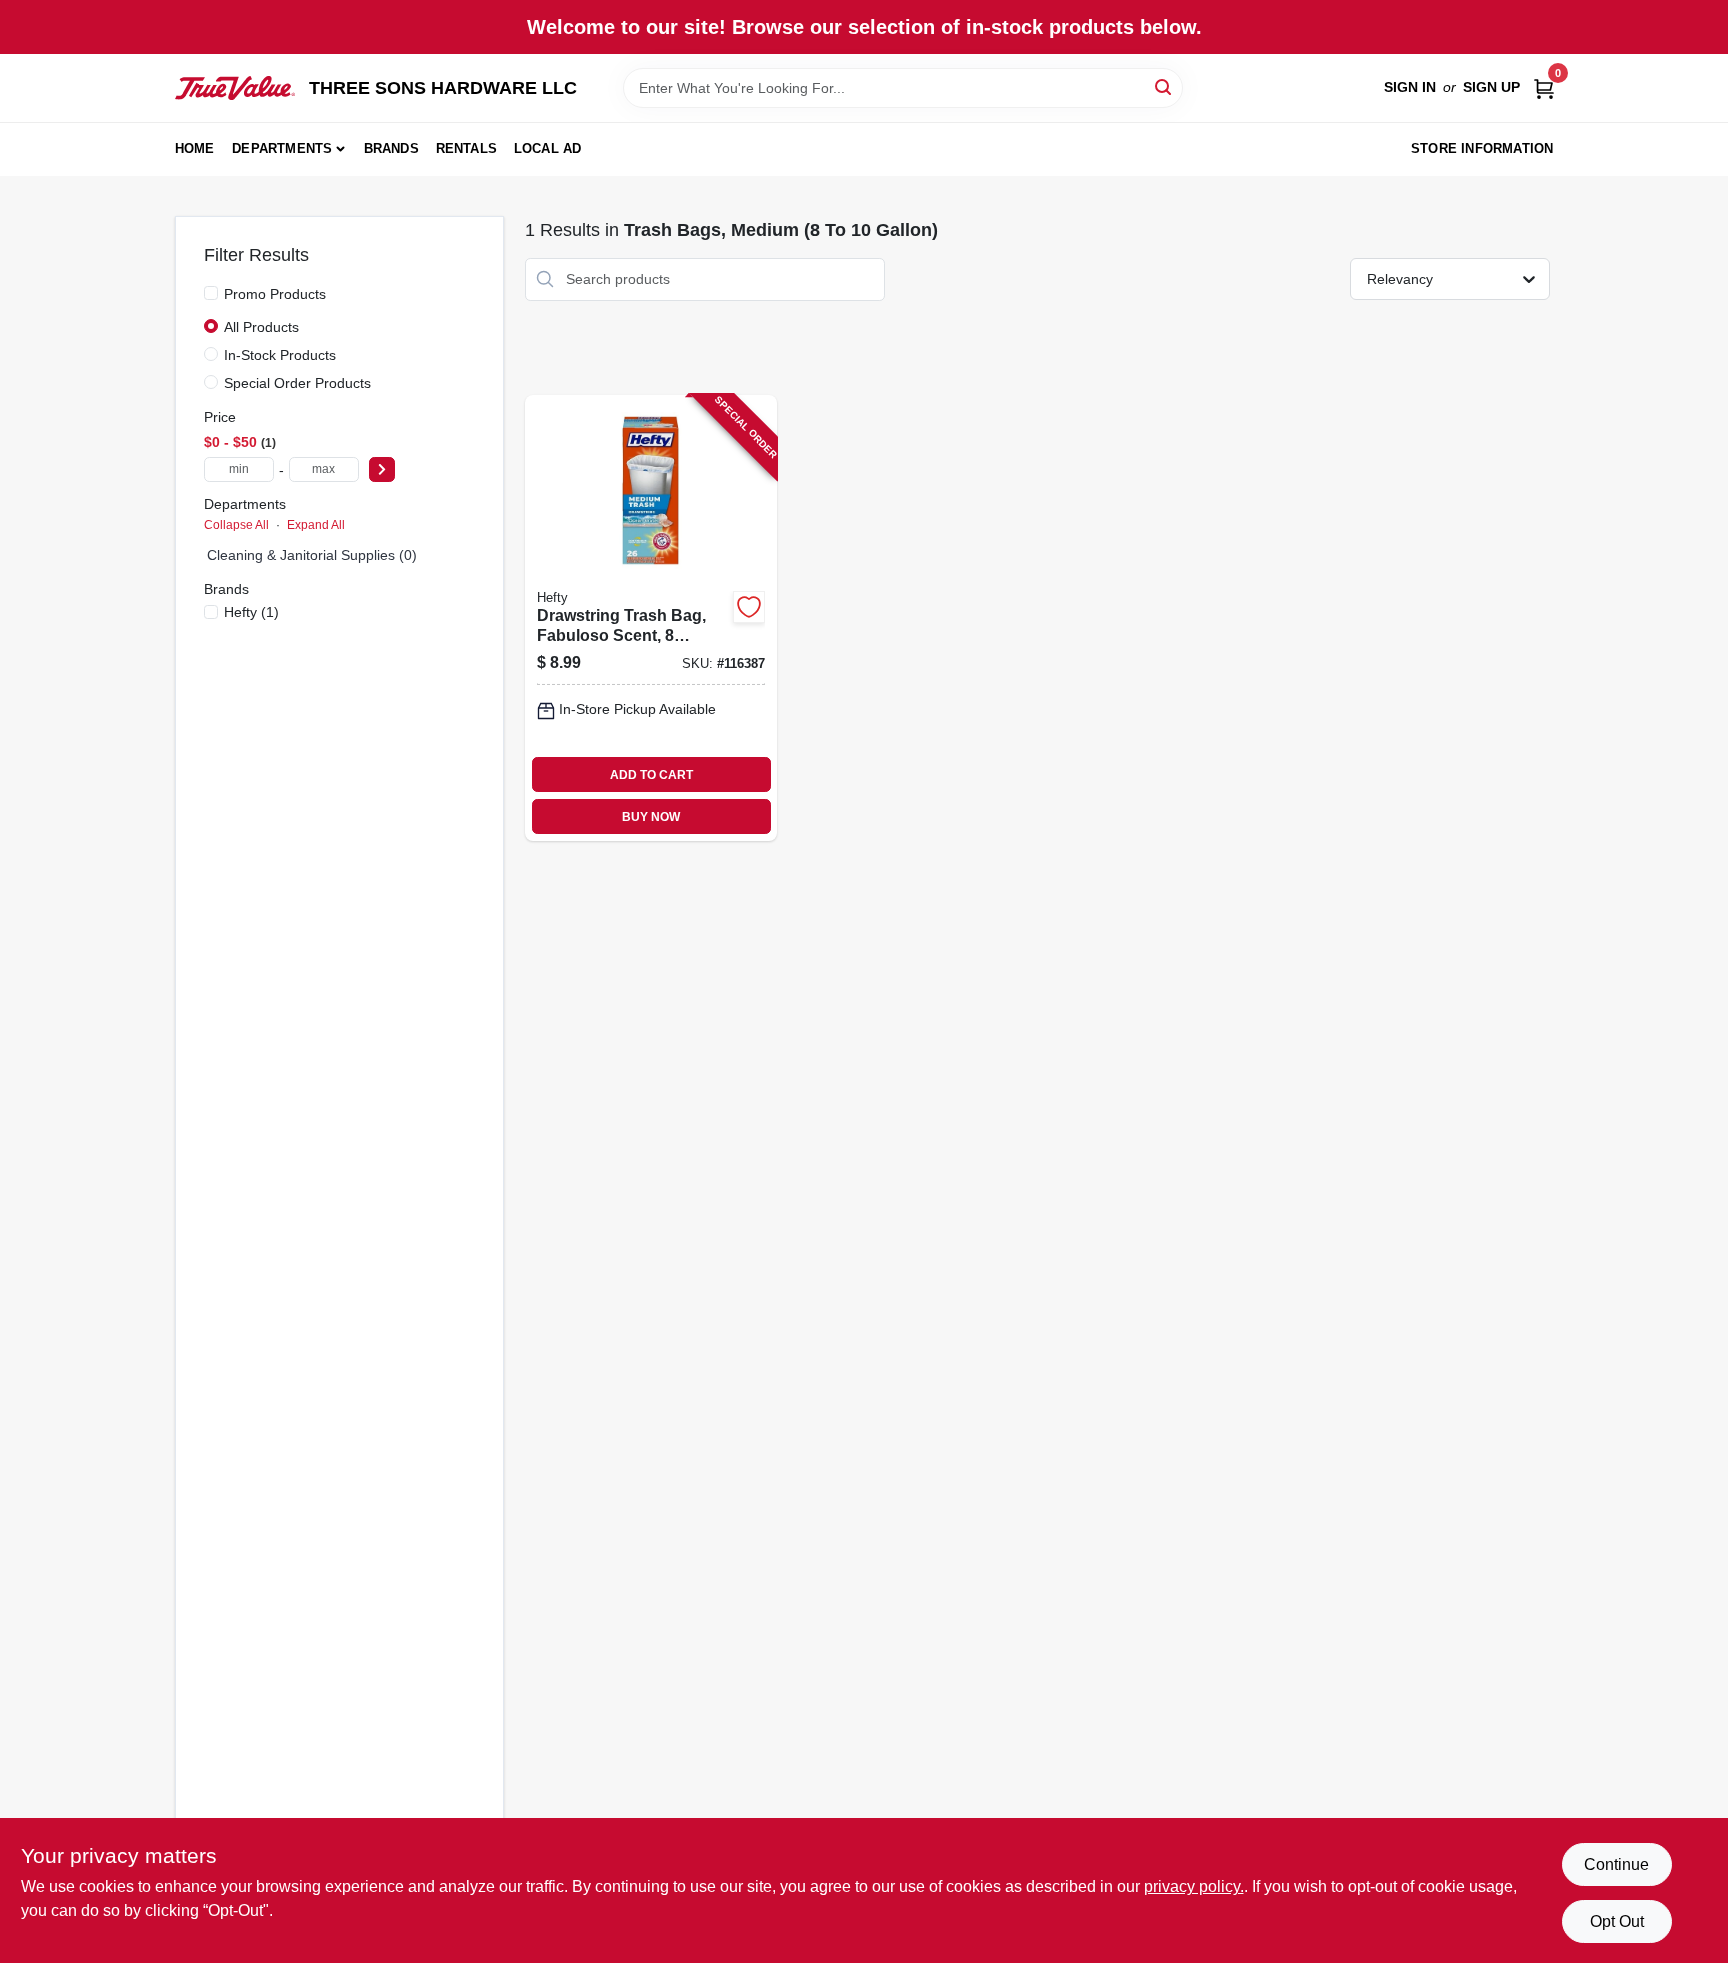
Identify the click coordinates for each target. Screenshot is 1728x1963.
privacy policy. (1194, 1886)
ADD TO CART (651, 775)
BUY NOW (651, 817)
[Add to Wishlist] (749, 607)
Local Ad (548, 148)
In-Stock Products (280, 355)
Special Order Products (297, 383)
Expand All (316, 525)
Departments (282, 148)
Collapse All (236, 525)
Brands (391, 148)
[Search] (1164, 86)
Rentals (466, 148)
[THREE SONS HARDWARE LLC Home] (235, 88)
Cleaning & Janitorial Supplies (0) (312, 555)
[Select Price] (382, 469)
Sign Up (1491, 87)
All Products (261, 327)
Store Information (1482, 148)
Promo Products (275, 294)
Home (195, 148)
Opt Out (1617, 1921)
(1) (251, 612)
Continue (1616, 1864)
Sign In (1410, 87)
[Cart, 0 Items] (1544, 87)
